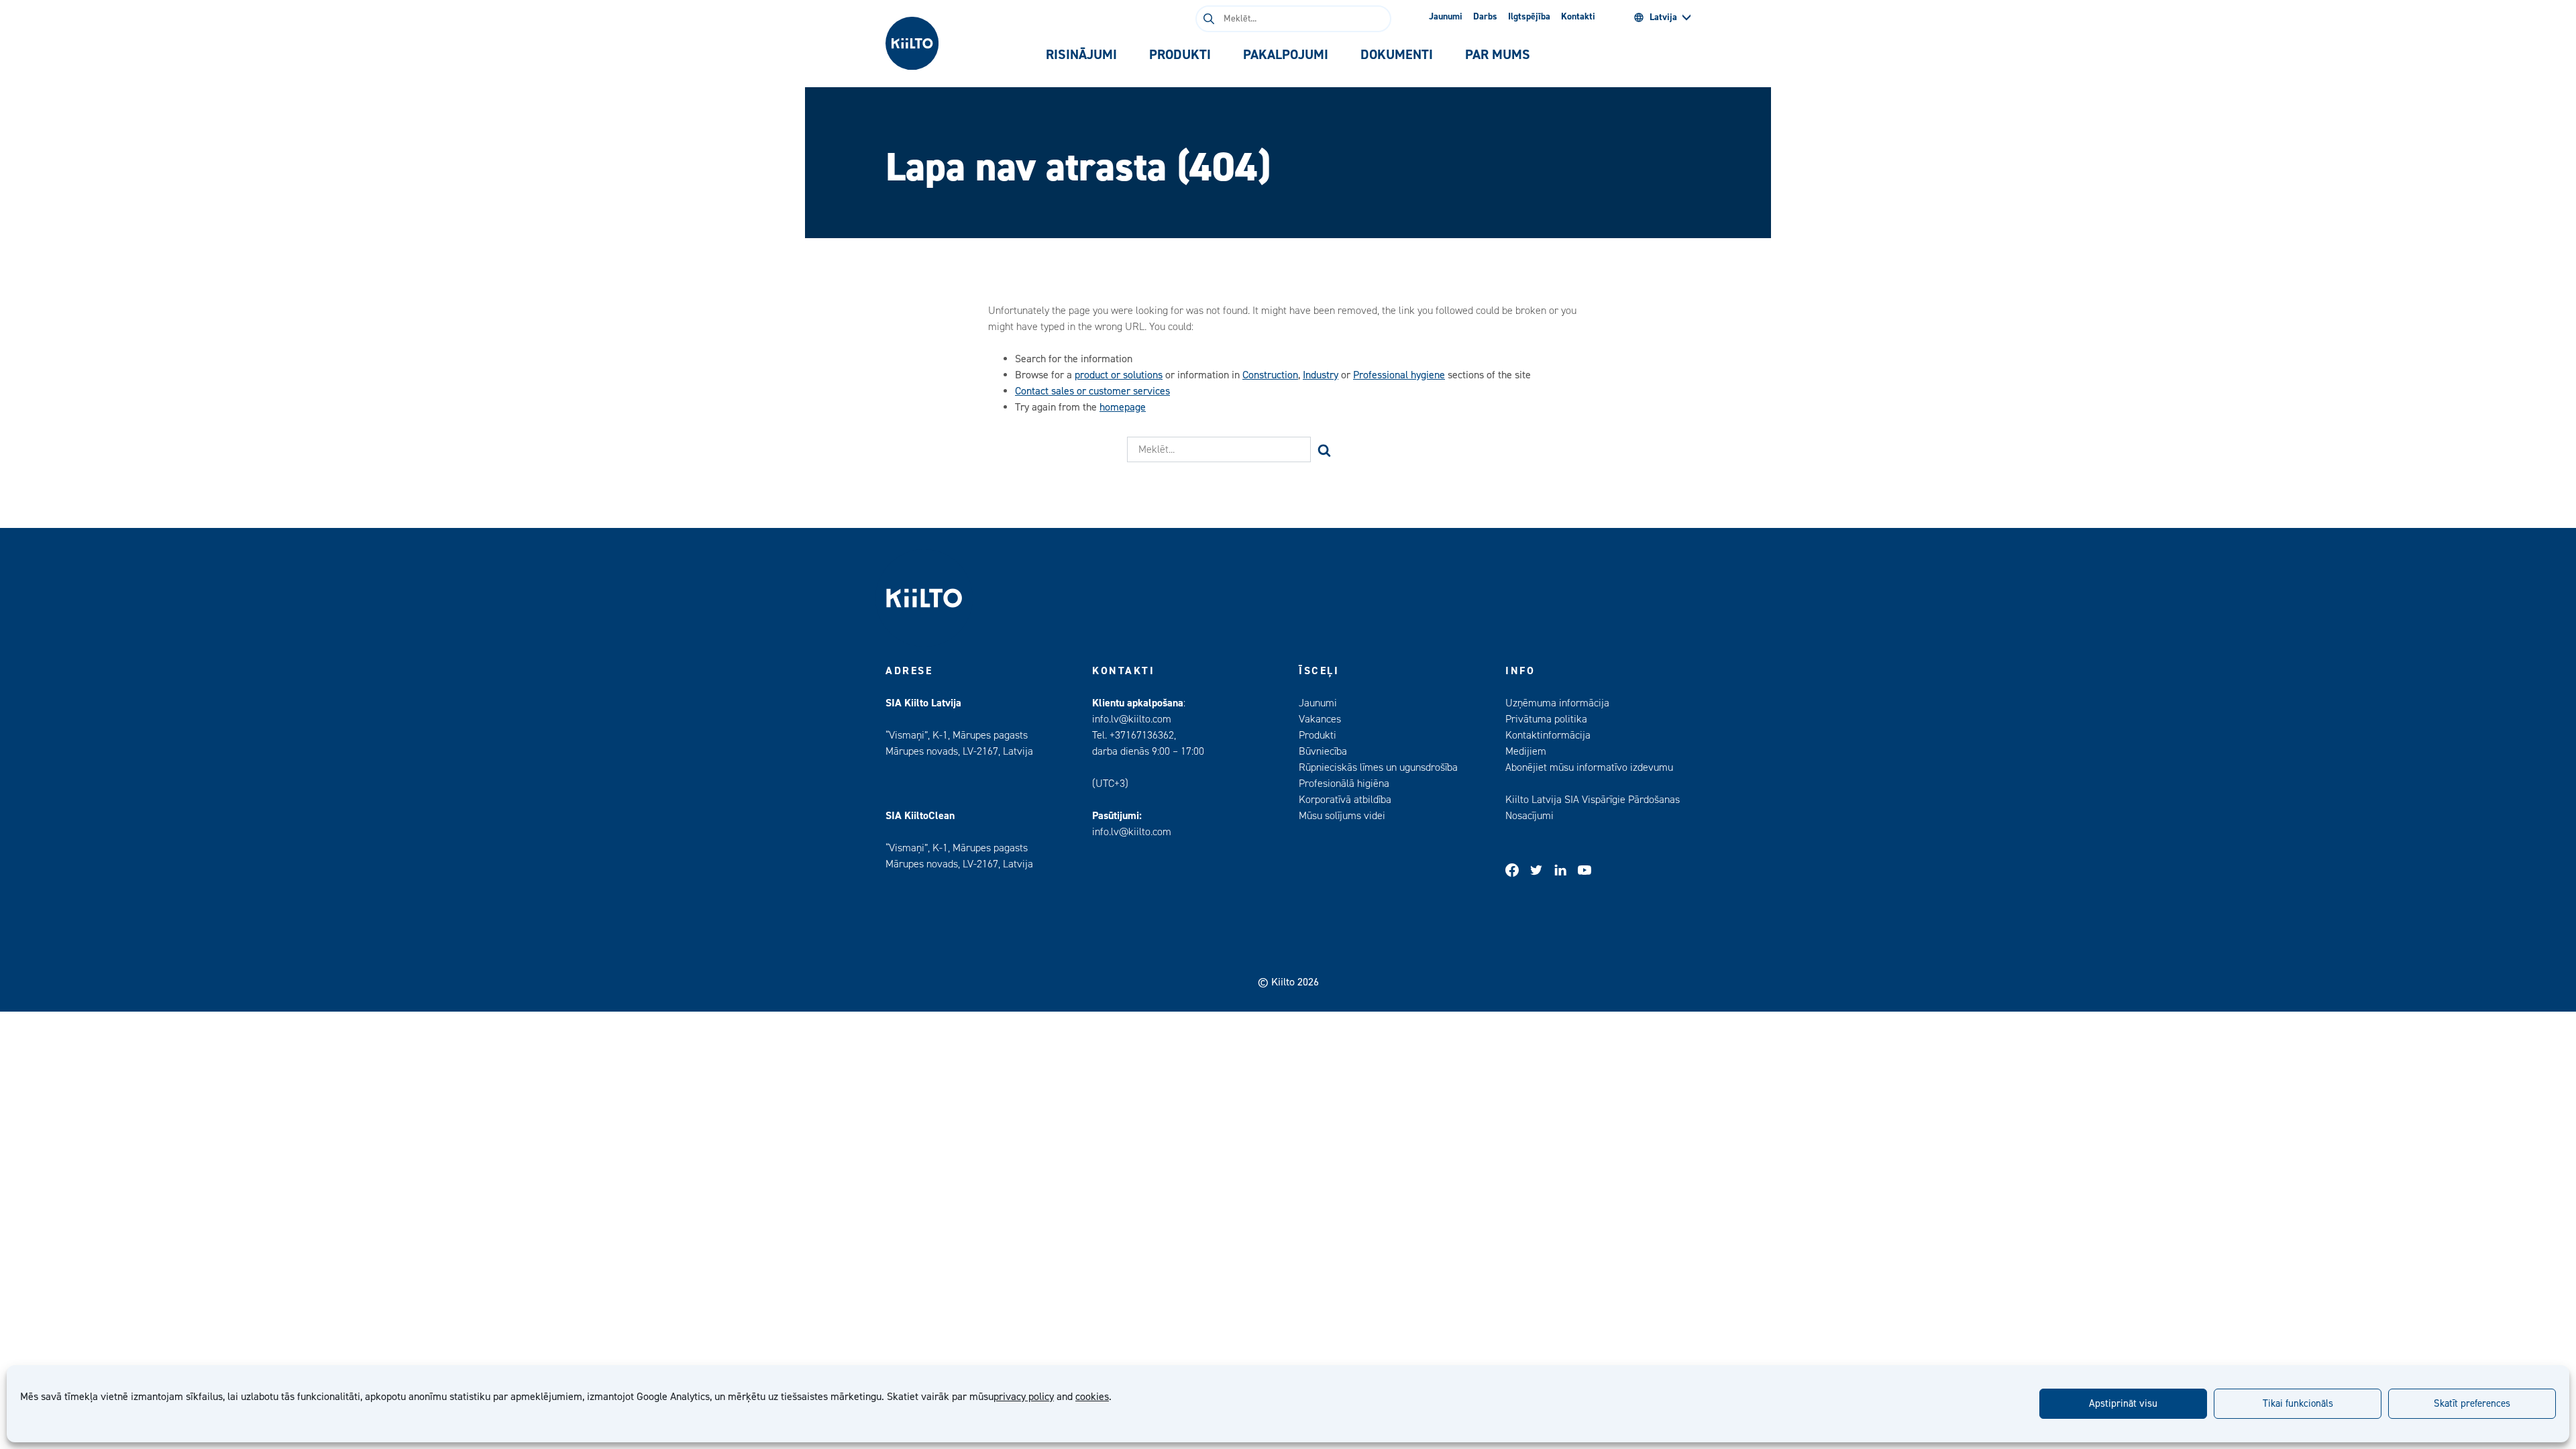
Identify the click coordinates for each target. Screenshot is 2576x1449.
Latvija (1663, 17)
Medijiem (1526, 751)
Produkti (1318, 735)
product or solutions (1119, 375)
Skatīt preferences (2472, 1404)
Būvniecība (1323, 751)
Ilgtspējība (1529, 17)
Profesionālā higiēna (1344, 784)
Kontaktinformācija (1548, 735)
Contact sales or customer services (1092, 391)
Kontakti (1578, 17)
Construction (1270, 375)
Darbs (1485, 17)
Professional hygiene (1399, 375)
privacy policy (1024, 1397)
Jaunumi (1446, 17)
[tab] (1081, 55)
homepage (1123, 407)
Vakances (1320, 719)
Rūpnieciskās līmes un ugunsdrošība (1378, 767)
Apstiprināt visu (2123, 1404)
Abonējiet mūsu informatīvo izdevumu (1589, 767)
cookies (1092, 1397)
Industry (1321, 375)
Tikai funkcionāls (2298, 1404)
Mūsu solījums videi (1342, 816)
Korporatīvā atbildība (1345, 800)
